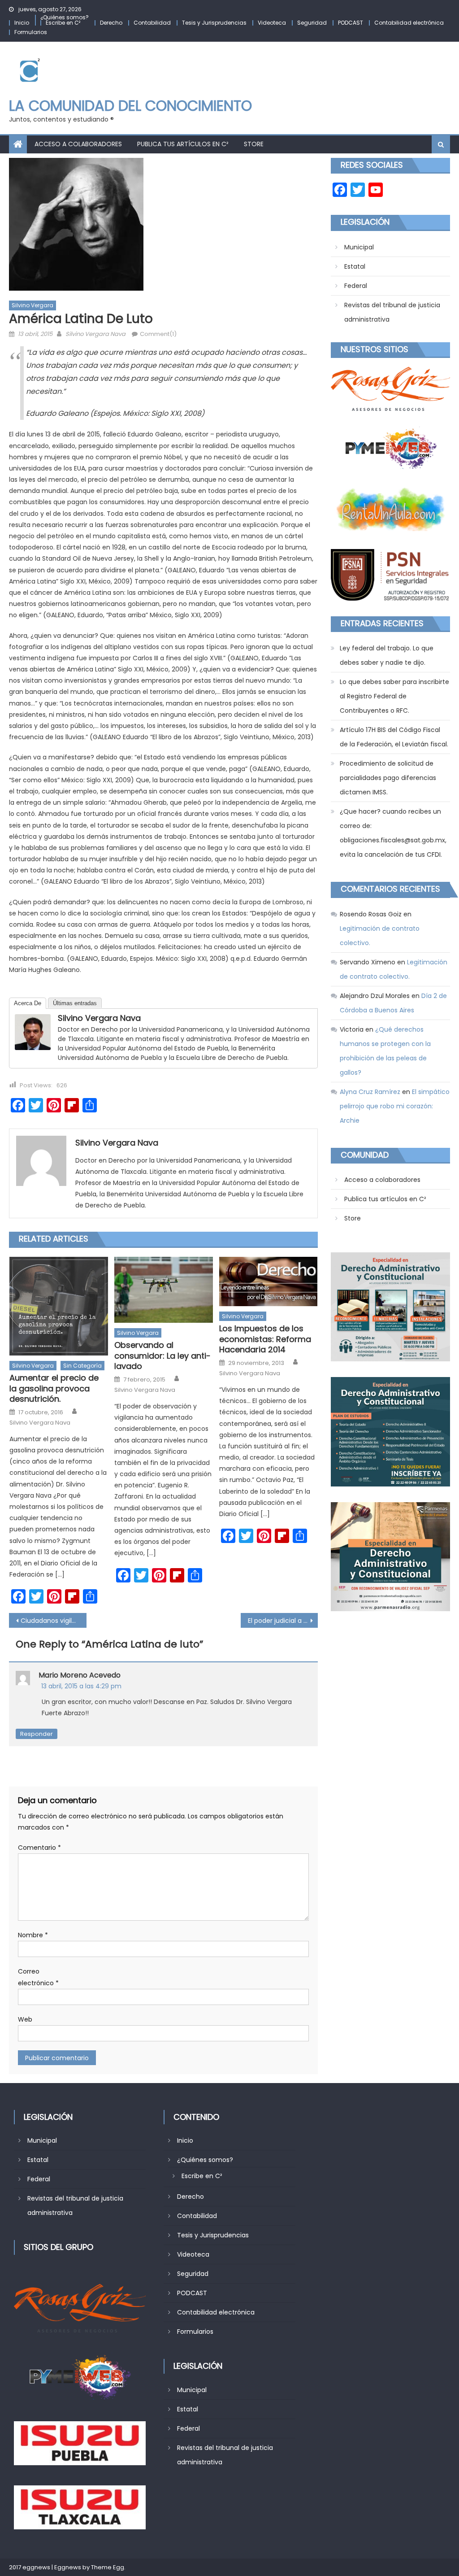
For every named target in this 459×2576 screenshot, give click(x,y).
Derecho (111, 23)
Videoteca (272, 23)
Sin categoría (82, 1366)
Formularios (31, 32)
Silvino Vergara (32, 305)
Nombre (33, 1935)
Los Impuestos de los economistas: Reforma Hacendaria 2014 (265, 1339)
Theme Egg (108, 2567)
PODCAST (351, 23)
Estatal (355, 266)
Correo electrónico (38, 1977)
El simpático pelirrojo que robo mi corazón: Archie (395, 1106)
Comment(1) (158, 334)
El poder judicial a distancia (283, 1621)
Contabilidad (152, 23)
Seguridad (312, 23)
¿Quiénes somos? (65, 17)
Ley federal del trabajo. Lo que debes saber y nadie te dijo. (387, 655)
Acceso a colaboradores (78, 144)
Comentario (39, 1848)
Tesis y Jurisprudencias (214, 23)
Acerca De (28, 1003)
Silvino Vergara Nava (95, 334)
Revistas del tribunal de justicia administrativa (392, 312)
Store (254, 144)
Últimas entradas (75, 1003)
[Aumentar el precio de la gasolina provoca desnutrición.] (59, 1306)
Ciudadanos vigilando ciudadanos (53, 1621)
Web (25, 2019)
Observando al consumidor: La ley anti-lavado (162, 1356)
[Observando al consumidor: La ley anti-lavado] (164, 1290)
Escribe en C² (63, 23)
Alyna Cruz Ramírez (370, 1092)
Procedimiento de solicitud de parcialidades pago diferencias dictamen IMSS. (388, 778)
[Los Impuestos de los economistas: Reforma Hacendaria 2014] (268, 1281)
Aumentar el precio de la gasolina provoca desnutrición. (54, 1388)
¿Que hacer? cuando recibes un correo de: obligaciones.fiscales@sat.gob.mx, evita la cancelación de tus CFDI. (393, 833)
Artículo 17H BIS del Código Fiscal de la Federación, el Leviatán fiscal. (394, 737)
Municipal (359, 247)
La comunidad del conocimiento (130, 106)
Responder (37, 1734)
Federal (356, 286)
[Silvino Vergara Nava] (33, 1032)
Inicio (22, 23)
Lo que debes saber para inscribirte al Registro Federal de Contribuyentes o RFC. (394, 696)
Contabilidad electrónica (409, 23)
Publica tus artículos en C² (183, 144)
